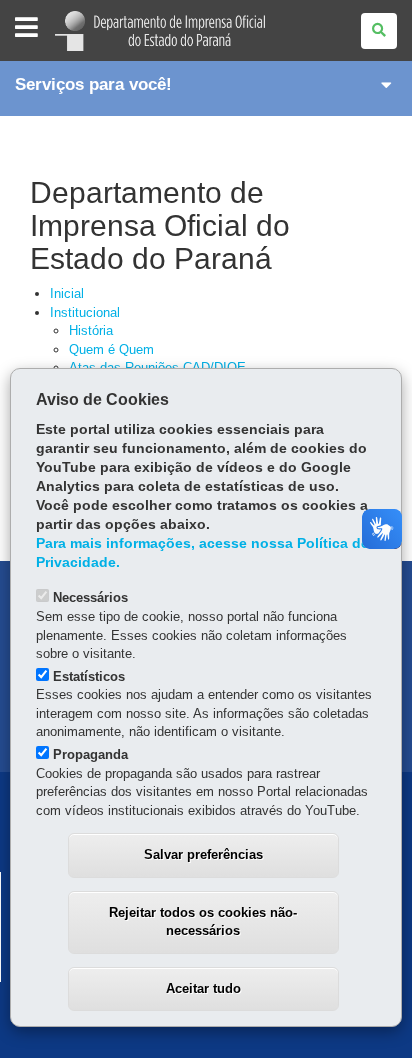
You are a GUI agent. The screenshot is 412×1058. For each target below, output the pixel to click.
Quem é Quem (111, 349)
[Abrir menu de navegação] (26, 28)
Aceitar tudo (203, 988)
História (91, 330)
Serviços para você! (93, 84)
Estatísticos (89, 676)
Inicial (67, 293)
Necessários (90, 597)
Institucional (85, 312)
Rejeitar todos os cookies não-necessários (203, 922)
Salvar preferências (203, 854)
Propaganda (90, 754)
